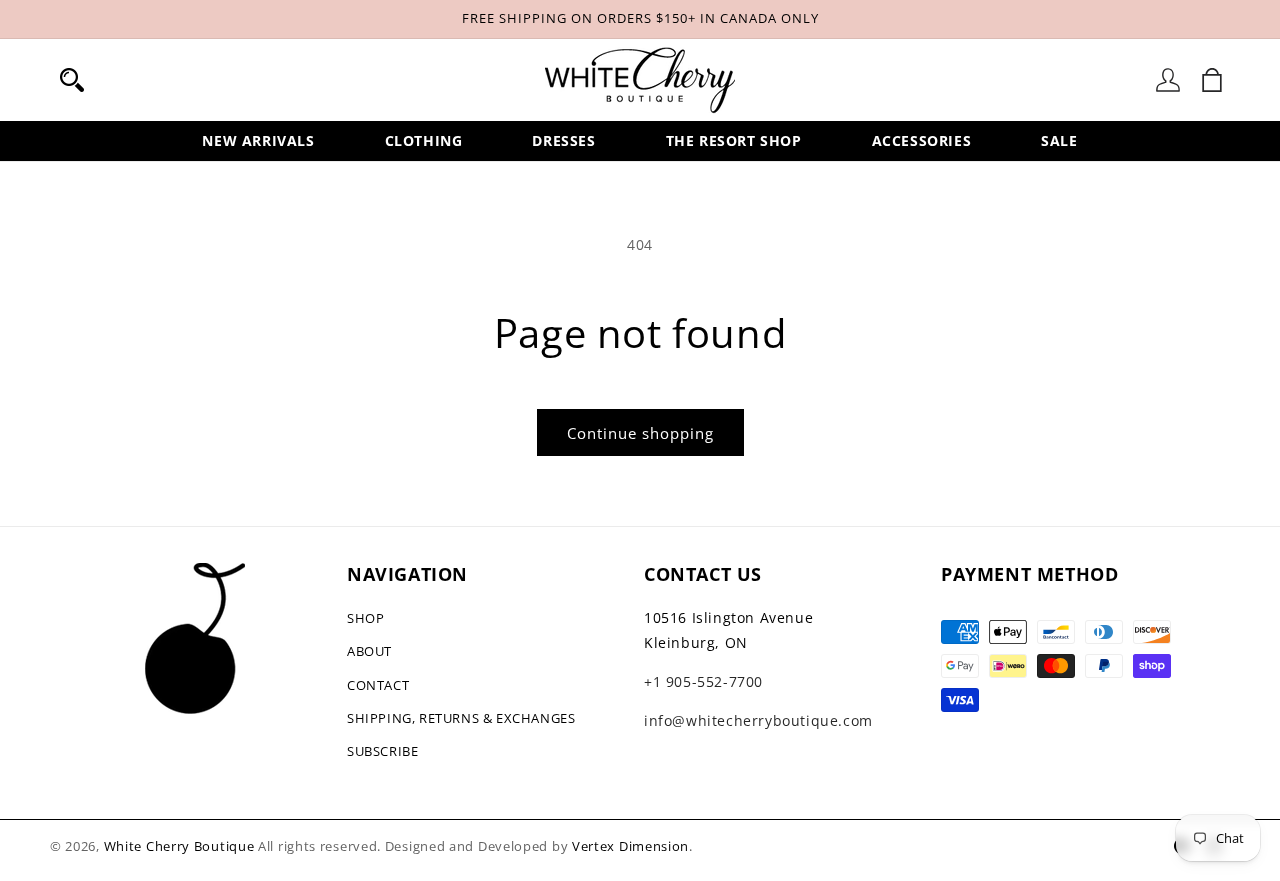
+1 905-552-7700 (703, 681)
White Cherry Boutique (179, 846)
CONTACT (378, 685)
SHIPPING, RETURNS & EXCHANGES (461, 718)
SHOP (365, 618)
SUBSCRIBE (382, 751)
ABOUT (369, 651)
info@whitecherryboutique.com (758, 720)
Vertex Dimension (630, 846)
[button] (72, 80)
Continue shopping (640, 433)
